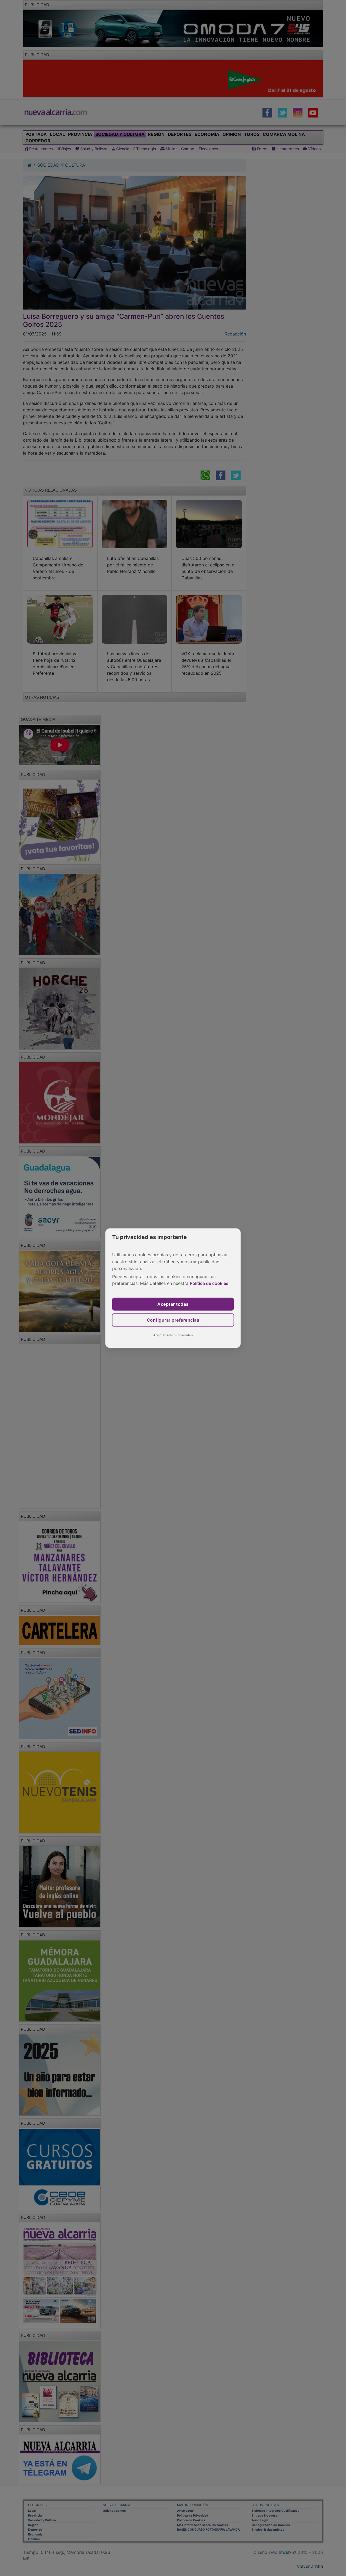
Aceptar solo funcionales (173, 1335)
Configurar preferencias (173, 1320)
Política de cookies (209, 1283)
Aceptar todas (173, 1304)
